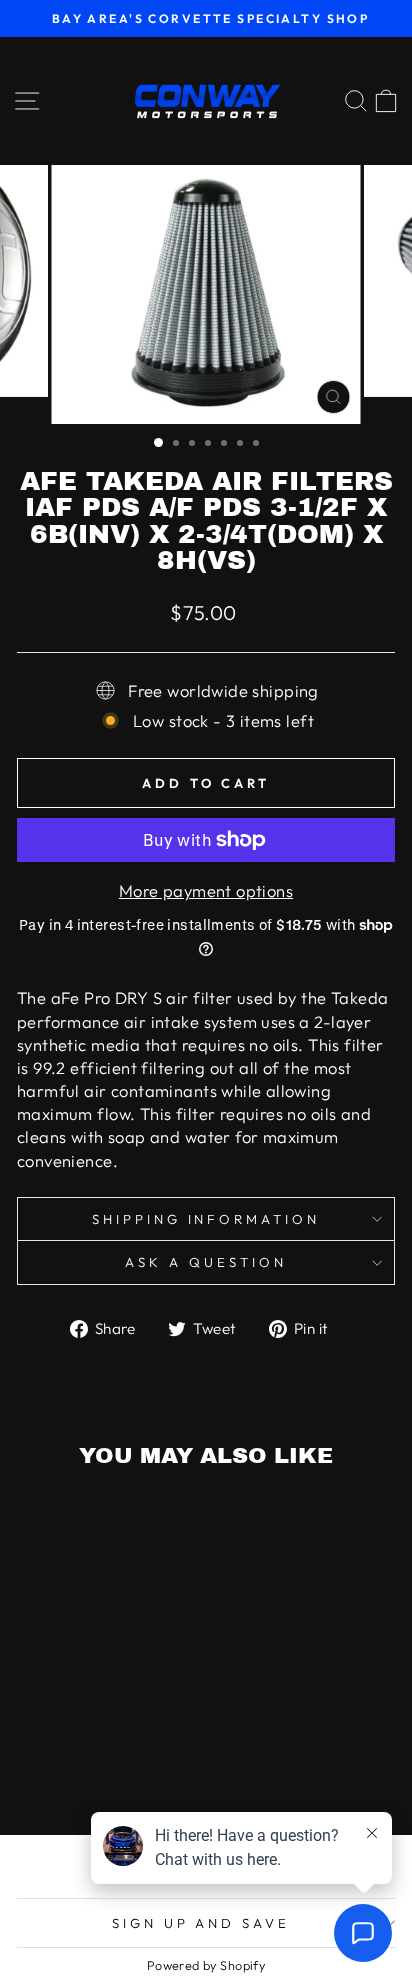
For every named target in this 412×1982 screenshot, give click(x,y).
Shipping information (206, 1219)
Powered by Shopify (206, 1965)
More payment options (206, 890)
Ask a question (206, 1262)
